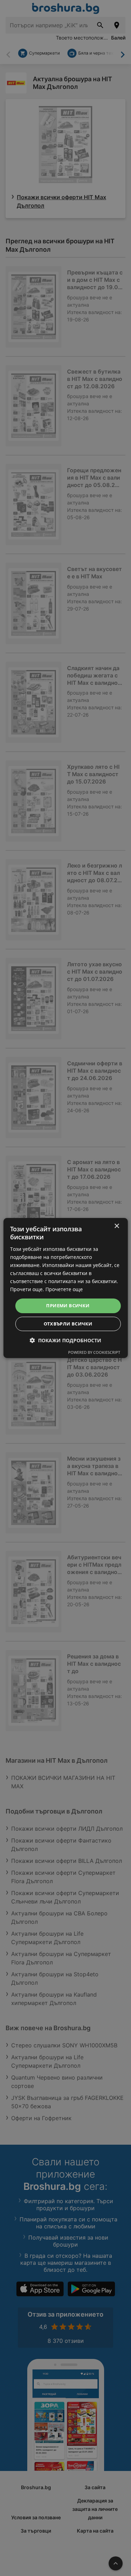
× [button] (117, 1226)
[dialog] (65, 1288)
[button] (65, 1340)
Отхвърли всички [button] (68, 1324)
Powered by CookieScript (94, 1352)
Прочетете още (64, 1289)
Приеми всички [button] (68, 1306)
